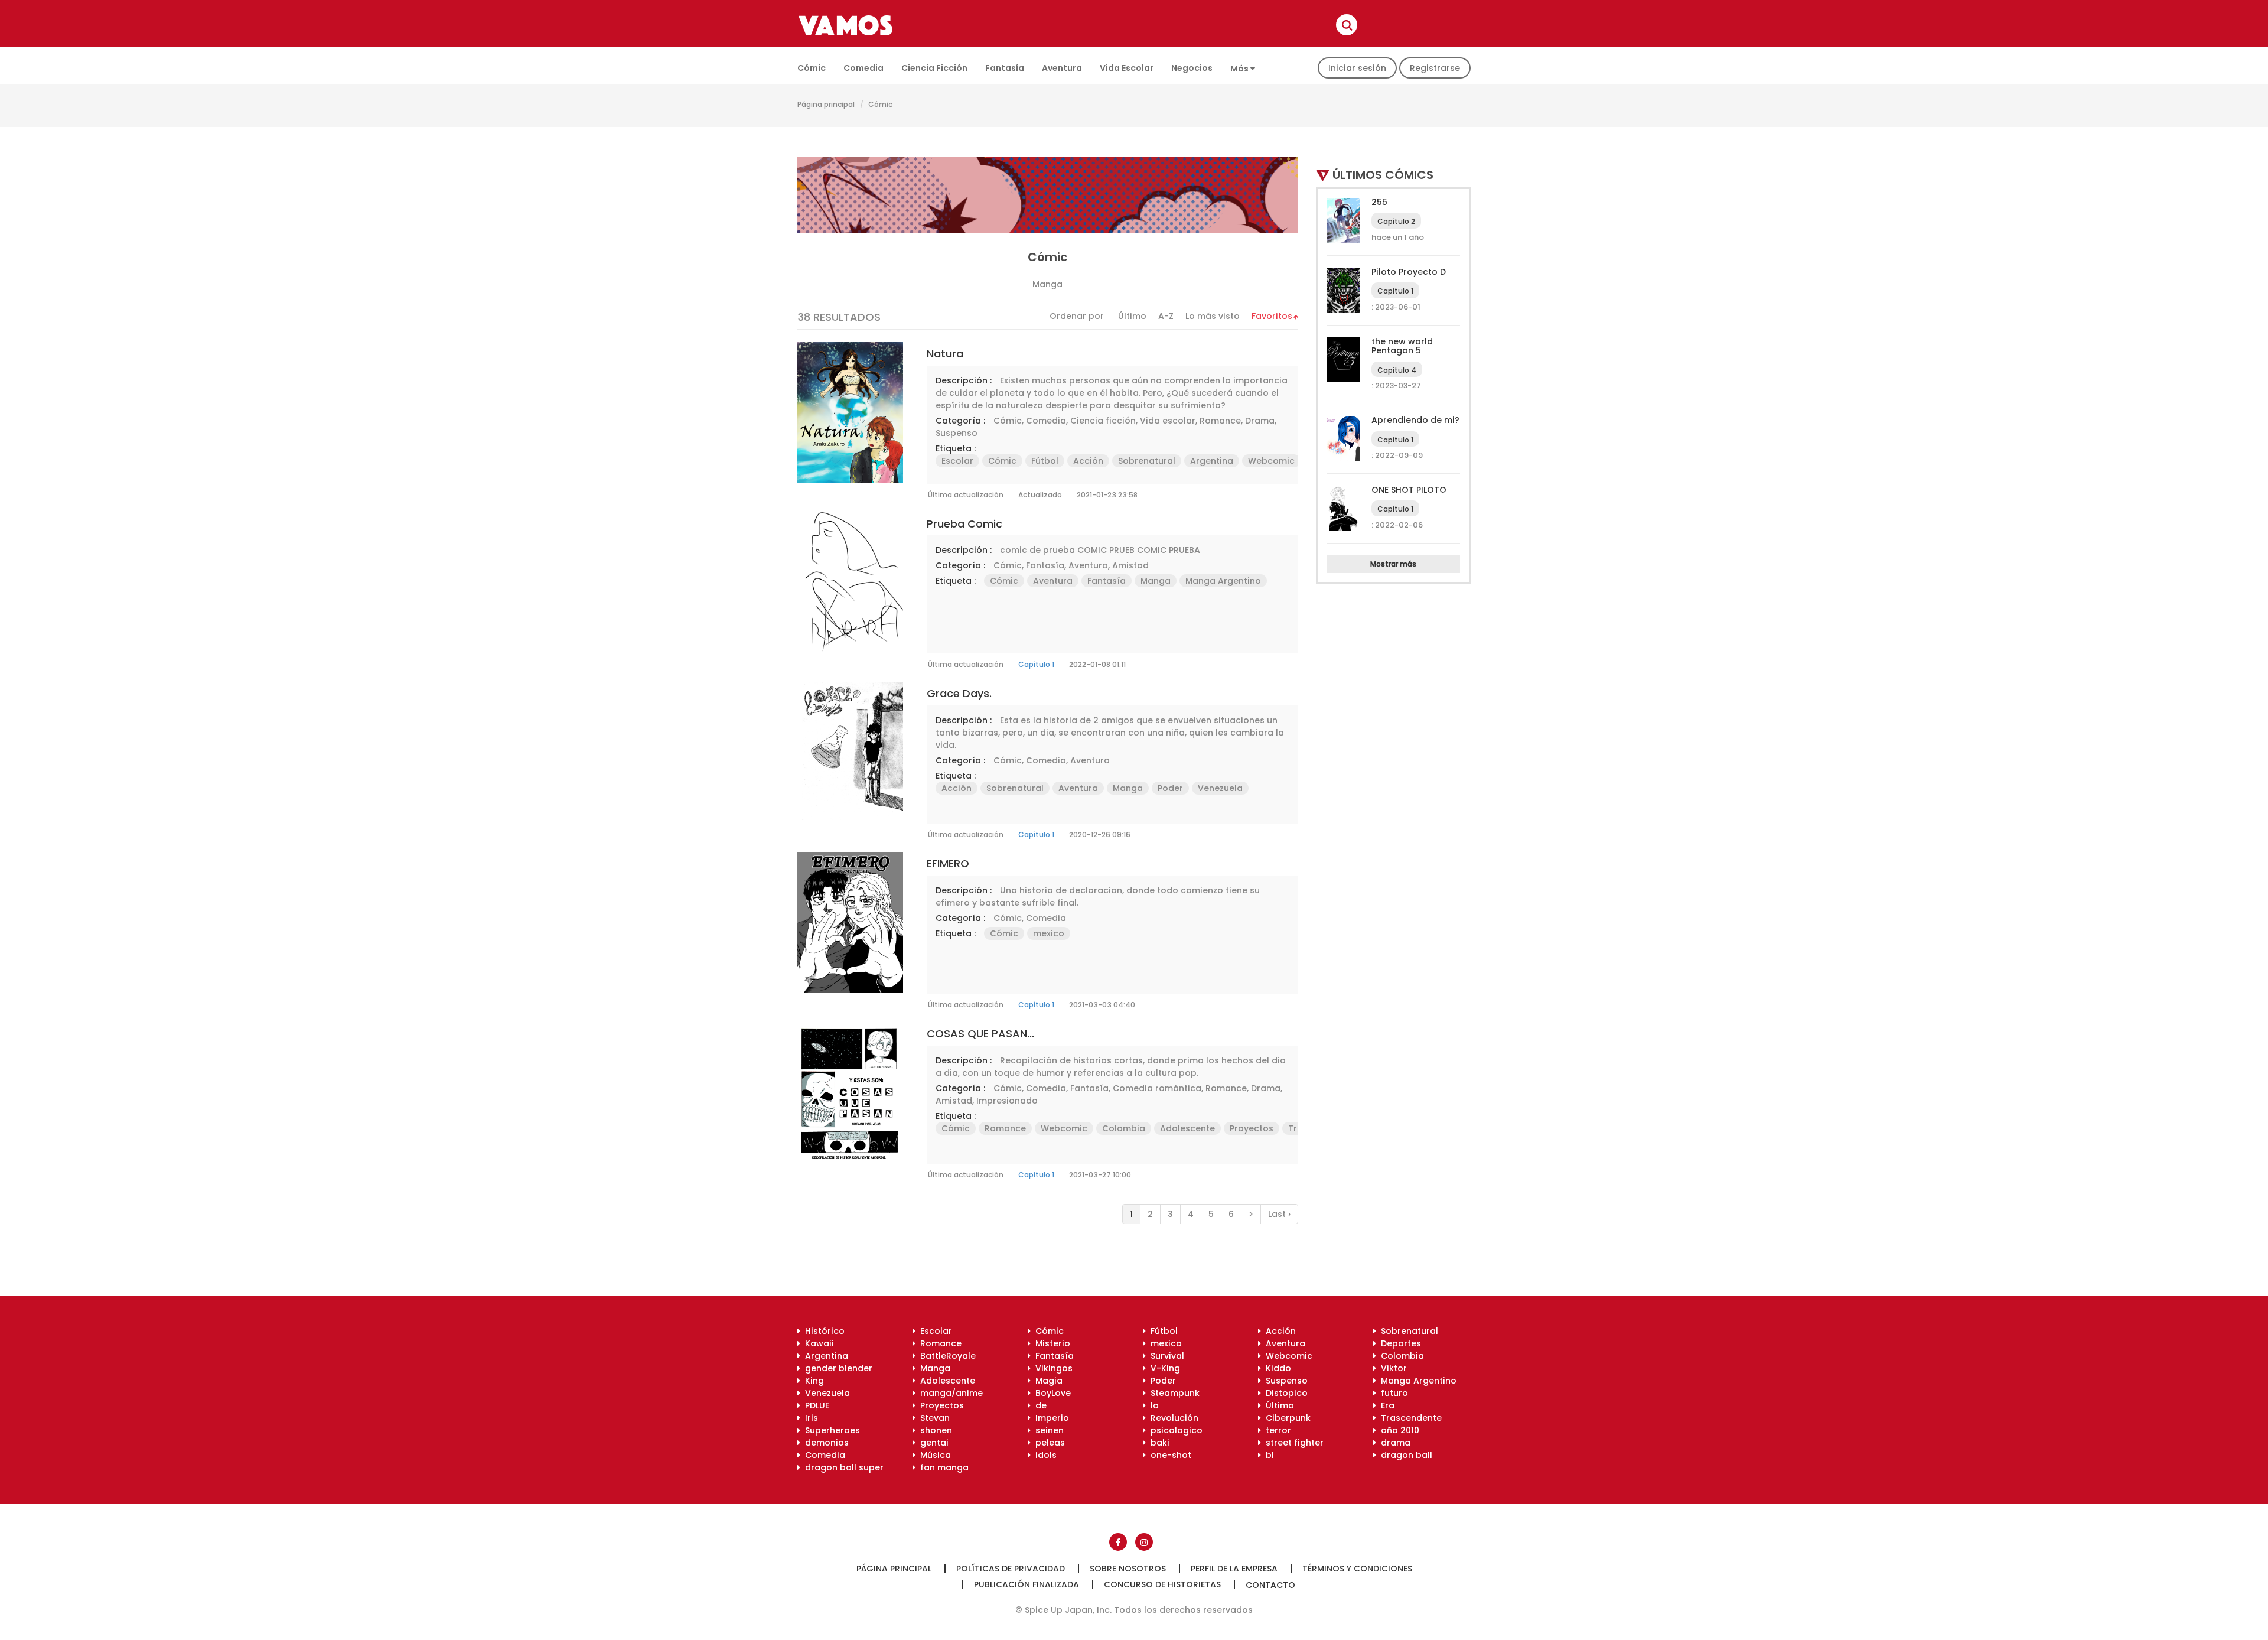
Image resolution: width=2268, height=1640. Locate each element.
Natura (945, 354)
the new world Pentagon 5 (1402, 346)
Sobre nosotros (1128, 1569)
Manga (1156, 581)
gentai (932, 1443)
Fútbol (1045, 461)
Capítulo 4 (1397, 370)
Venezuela (1220, 788)
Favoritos (1272, 316)
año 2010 (1398, 1430)
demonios (825, 1443)
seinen (1047, 1430)
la (1152, 1405)
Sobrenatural (1147, 461)
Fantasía (1005, 68)
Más (1240, 69)
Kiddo (1276, 1368)
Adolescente (1187, 1128)
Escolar (957, 461)
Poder (1170, 788)
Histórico (822, 1331)
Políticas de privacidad (1011, 1569)
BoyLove (1051, 1393)
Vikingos (1052, 1368)
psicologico (1174, 1430)
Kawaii (817, 1343)
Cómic (812, 68)
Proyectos (1252, 1128)
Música (933, 1455)
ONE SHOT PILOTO (1409, 490)
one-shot (1169, 1455)
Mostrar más (1393, 564)
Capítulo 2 (1396, 221)
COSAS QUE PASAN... (980, 1034)
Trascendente (1409, 1418)
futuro (1392, 1393)
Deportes (1399, 1343)
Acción (1088, 461)
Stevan (933, 1418)
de (1039, 1405)
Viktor (1392, 1368)
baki (1158, 1443)
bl (1267, 1455)
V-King (1163, 1368)
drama (1393, 1443)
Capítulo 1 (1036, 664)
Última (1278, 1405)
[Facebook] (1118, 1542)
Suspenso (957, 433)
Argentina (1212, 461)
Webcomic (1271, 461)
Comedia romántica (1157, 1088)
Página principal (826, 104)
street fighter (1292, 1443)
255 (1379, 202)
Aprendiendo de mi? (1415, 420)
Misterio (1050, 1343)
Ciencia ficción (934, 68)
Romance (1220, 421)
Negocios (1192, 68)
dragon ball (1404, 1455)
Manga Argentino (1223, 581)
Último (1132, 316)
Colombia (1124, 1128)
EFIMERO (948, 863)
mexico (1049, 933)
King (812, 1381)
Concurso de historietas (1162, 1584)
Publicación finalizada (1027, 1584)
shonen (934, 1430)
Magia (1047, 1381)
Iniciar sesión (1357, 68)
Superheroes (830, 1430)
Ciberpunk (1286, 1418)
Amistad (1130, 565)
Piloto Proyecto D (1409, 272)
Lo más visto (1213, 316)
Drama (1260, 421)
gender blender (836, 1368)
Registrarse (1435, 68)
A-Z (1166, 316)
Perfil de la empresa (1234, 1569)
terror (1276, 1430)
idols (1044, 1455)
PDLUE (815, 1405)
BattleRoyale (946, 1356)
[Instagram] (1144, 1542)
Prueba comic (964, 524)
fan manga (942, 1467)
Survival (1165, 1356)
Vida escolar (1127, 68)
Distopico (1284, 1393)
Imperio (1050, 1418)
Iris (809, 1418)
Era (1385, 1405)
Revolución (1172, 1418)
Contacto (1270, 1585)
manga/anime (949, 1393)
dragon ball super (842, 1467)
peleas (1048, 1443)
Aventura (1062, 68)
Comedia (863, 68)
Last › (1279, 1214)
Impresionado (1007, 1101)
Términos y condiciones (1357, 1569)
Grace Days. (959, 693)
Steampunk (1173, 1393)
